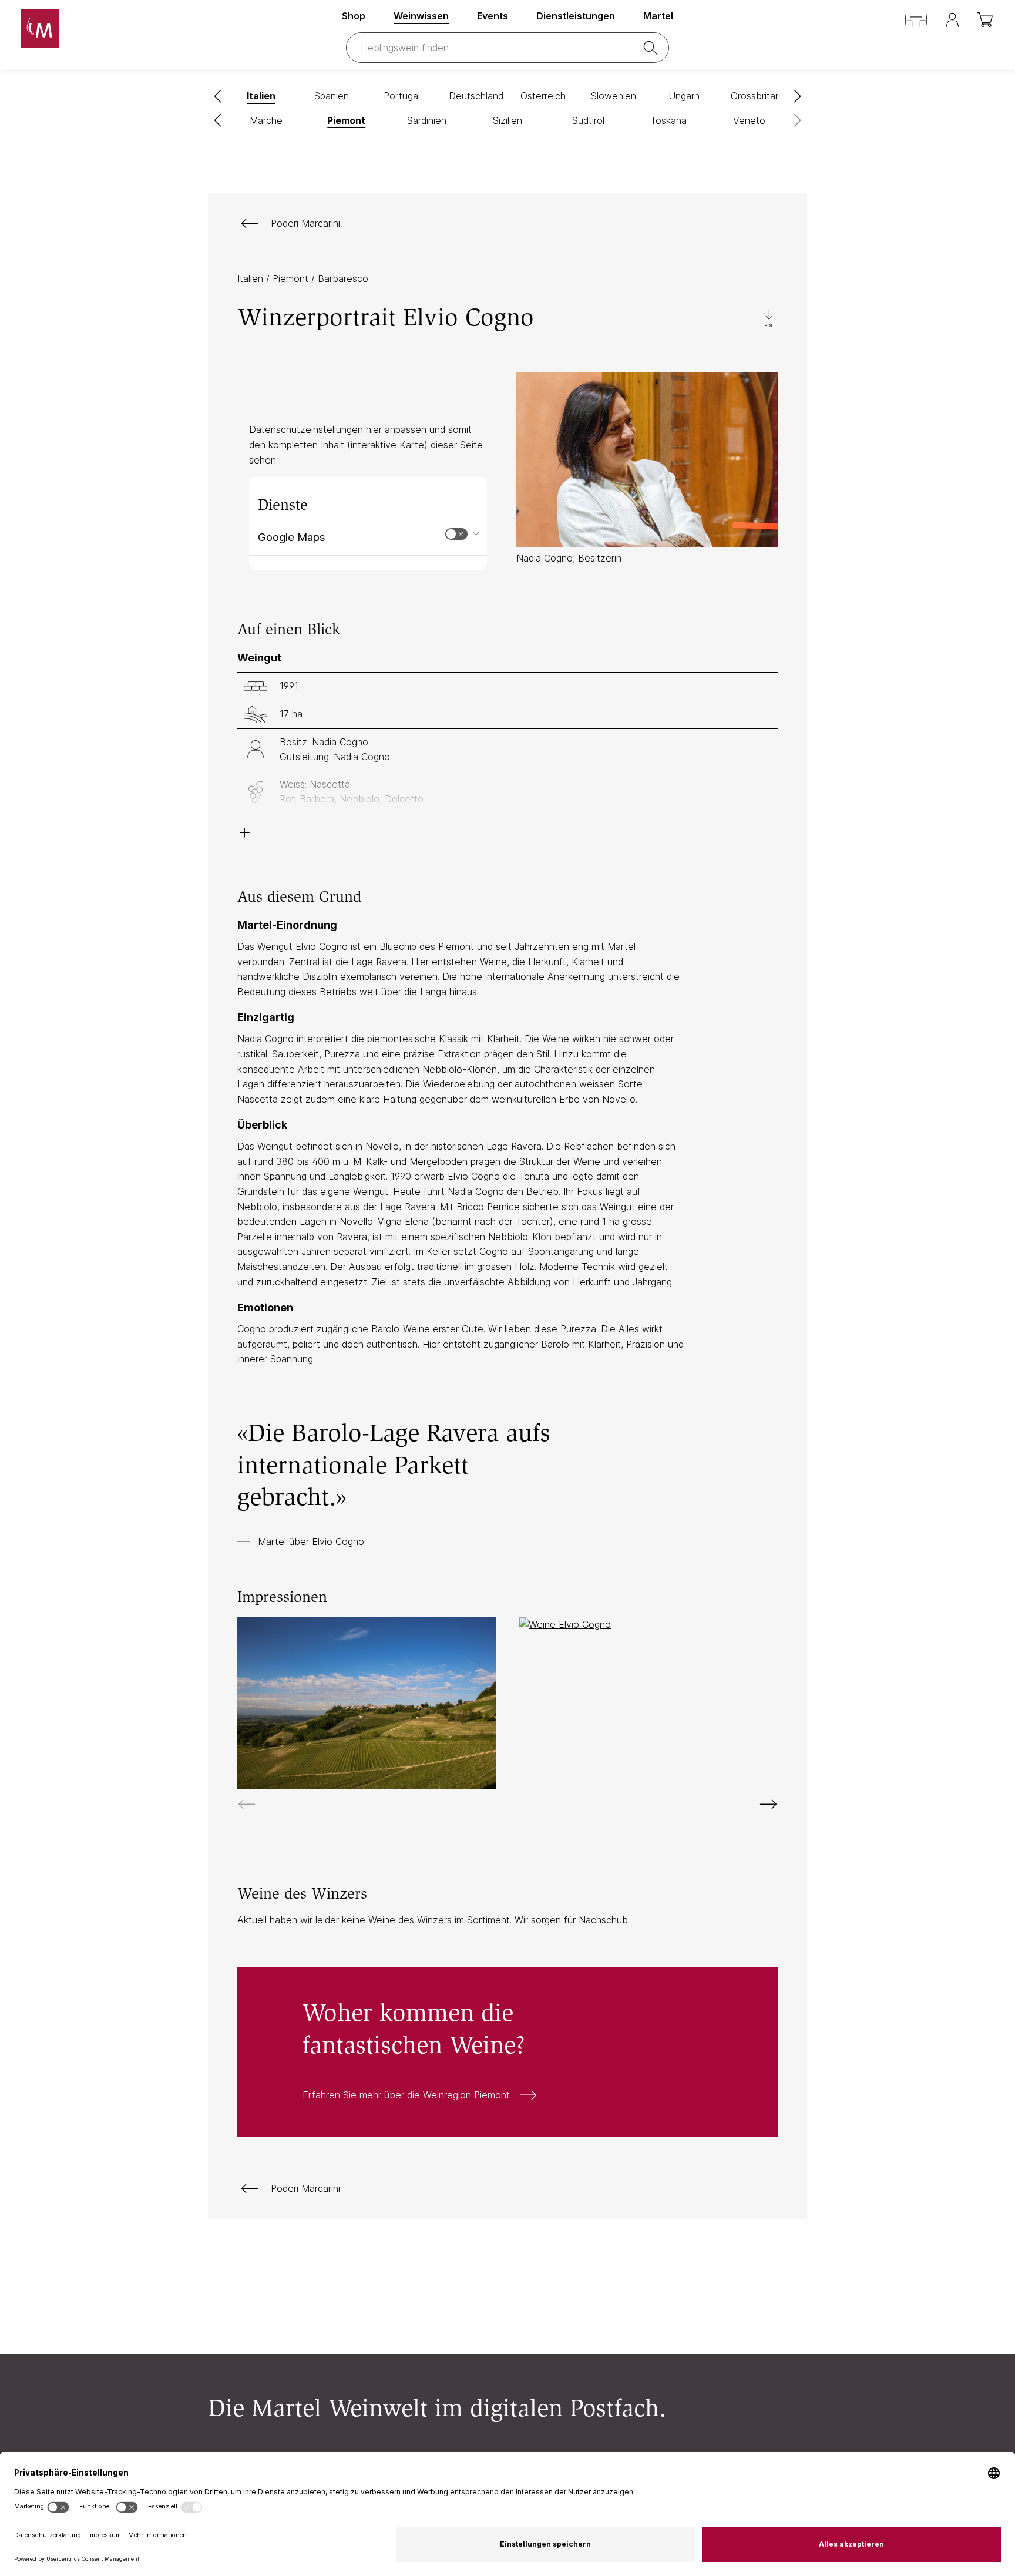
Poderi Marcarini (305, 223)
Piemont (292, 278)
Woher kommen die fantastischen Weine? (508, 2052)
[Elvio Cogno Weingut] (367, 1703)
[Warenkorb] (986, 20)
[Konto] (952, 20)
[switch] (456, 534)
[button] (218, 96)
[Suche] (653, 48)
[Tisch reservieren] (916, 20)
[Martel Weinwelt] (102, 29)
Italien (252, 278)
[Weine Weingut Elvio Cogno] (648, 1624)
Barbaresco (343, 278)
